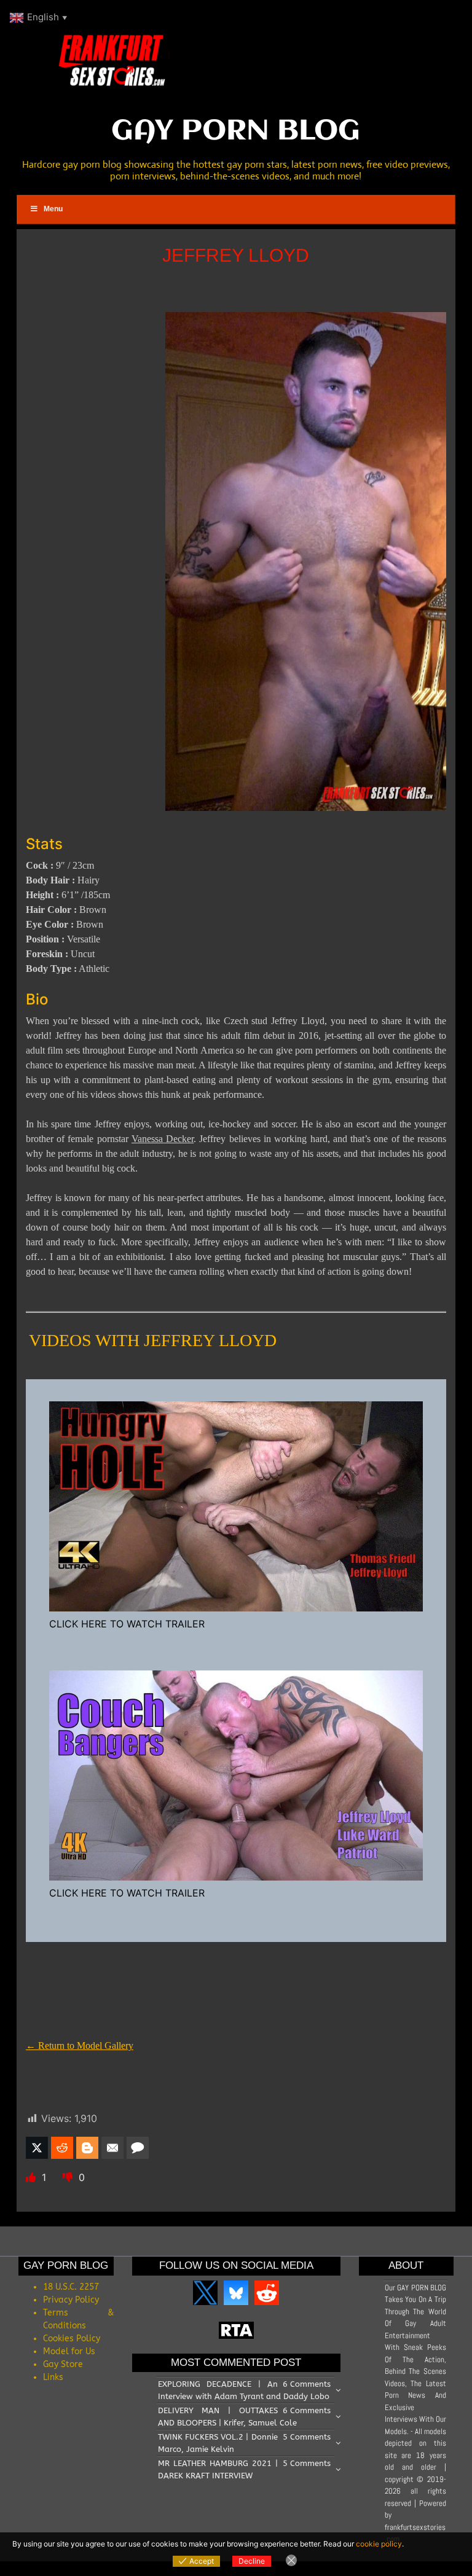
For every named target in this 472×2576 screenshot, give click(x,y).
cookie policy (379, 2544)
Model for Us (69, 2351)
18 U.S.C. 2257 (71, 2287)
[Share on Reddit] (62, 2148)
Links (53, 2377)
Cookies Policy (72, 2339)
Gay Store (63, 2364)
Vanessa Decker (163, 1139)
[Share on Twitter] (37, 2148)
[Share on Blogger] (87, 2148)
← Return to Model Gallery (80, 2046)
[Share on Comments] (138, 2148)
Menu (53, 209)
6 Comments (307, 2384)
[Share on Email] (112, 2148)
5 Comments (307, 2437)
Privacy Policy (71, 2300)
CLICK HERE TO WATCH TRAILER (127, 1624)
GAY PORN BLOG (236, 131)
